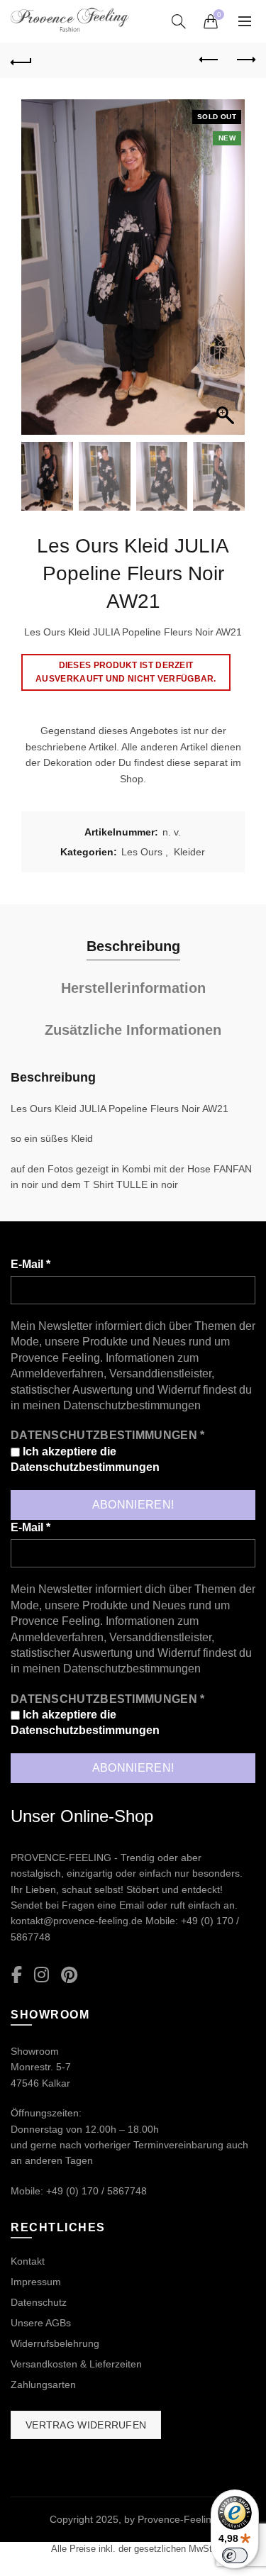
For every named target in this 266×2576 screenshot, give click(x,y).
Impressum (36, 2282)
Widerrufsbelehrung (55, 2343)
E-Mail (31, 1264)
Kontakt (28, 2261)
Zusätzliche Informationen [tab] (133, 1030)
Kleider (189, 852)
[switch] (235, 2555)
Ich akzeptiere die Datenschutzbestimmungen (85, 1459)
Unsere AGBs (41, 2323)
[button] (227, 274)
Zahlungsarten (43, 2385)
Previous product (209, 60)
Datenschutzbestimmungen (132, 1405)
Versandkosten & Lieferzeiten (76, 2364)
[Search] (179, 21)
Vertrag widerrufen (86, 2425)
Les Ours (142, 852)
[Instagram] (41, 1976)
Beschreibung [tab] (133, 946)
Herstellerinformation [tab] (133, 988)
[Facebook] (17, 1976)
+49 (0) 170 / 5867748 (96, 2191)
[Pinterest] (69, 1976)
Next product (245, 60)
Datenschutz (39, 2302)
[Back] (21, 60)
